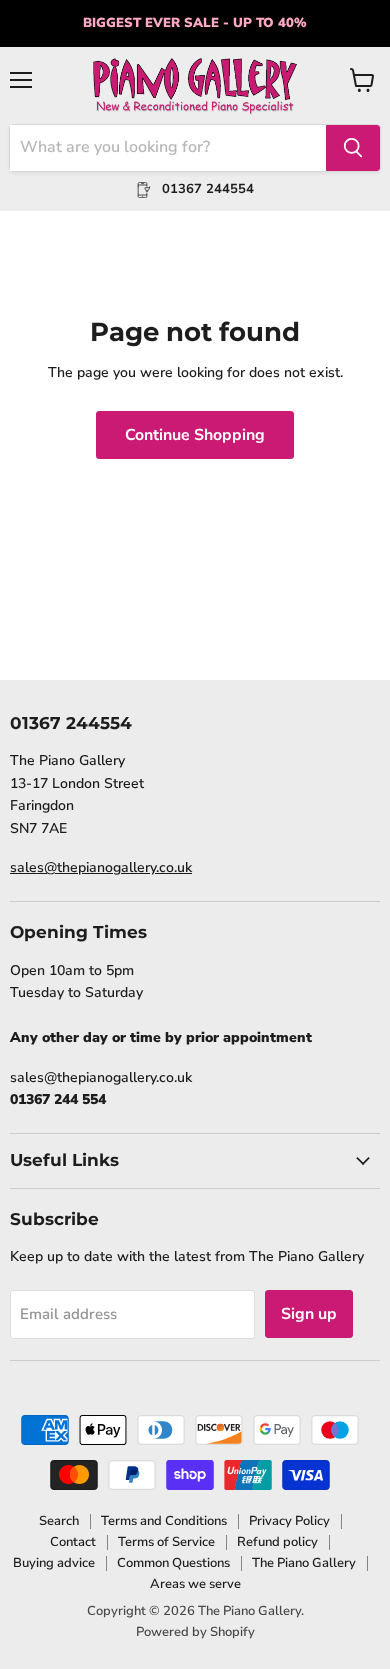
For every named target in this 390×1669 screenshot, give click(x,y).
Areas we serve (195, 1584)
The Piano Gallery (304, 1563)
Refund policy (277, 1542)
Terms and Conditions (164, 1521)
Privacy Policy (289, 1521)
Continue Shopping (195, 435)
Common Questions (173, 1563)
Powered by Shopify (195, 1632)
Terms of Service (166, 1542)
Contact (73, 1542)
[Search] (353, 148)
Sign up (309, 1314)
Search (59, 1521)
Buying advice (54, 1563)
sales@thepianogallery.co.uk (101, 867)
